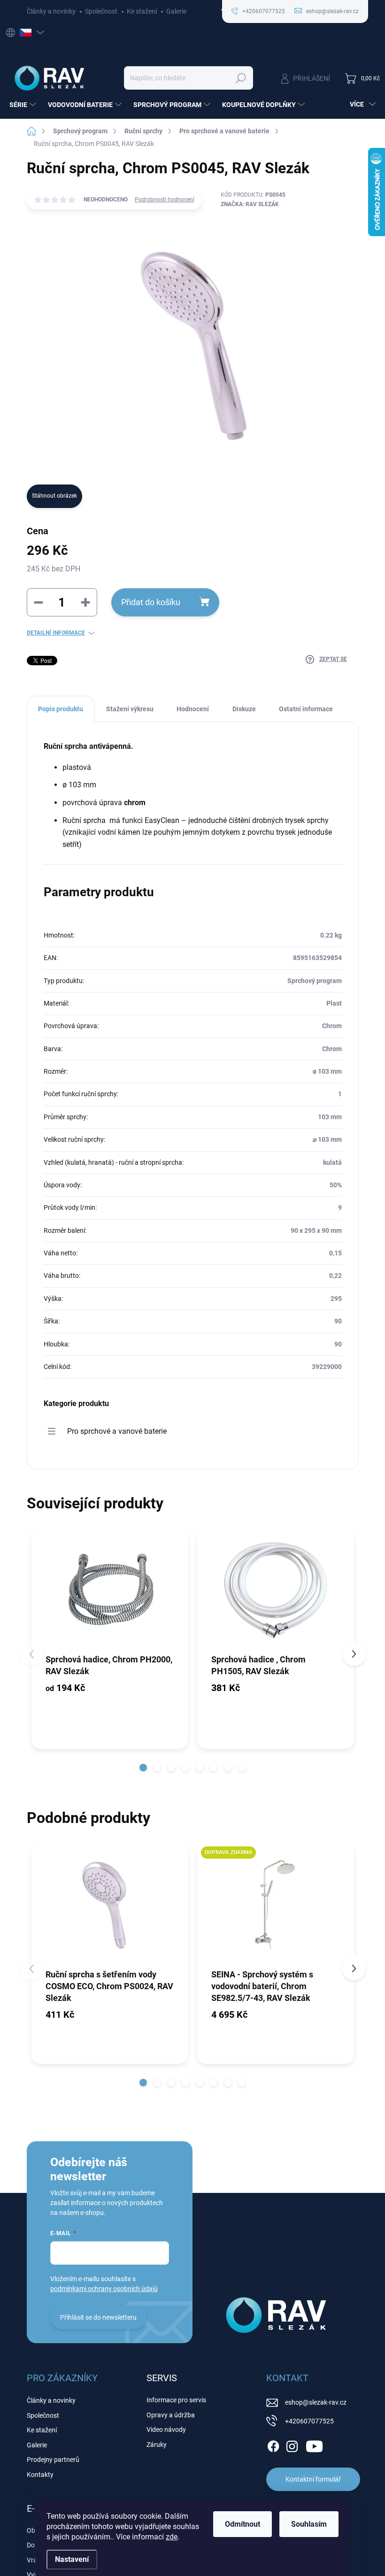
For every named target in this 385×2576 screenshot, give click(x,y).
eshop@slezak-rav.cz (316, 2402)
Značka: (250, 204)
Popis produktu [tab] (61, 709)
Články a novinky (51, 11)
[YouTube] (314, 2445)
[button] (143, 1768)
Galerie (176, 11)
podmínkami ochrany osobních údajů (104, 2289)
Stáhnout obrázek (54, 496)
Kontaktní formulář (313, 2479)
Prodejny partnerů (53, 2460)
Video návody (166, 2430)
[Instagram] (292, 2445)
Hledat (241, 78)
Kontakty (40, 2475)
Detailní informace (56, 633)
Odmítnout (243, 2524)
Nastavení (72, 2559)
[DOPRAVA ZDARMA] (276, 1905)
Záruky (157, 2445)
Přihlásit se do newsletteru (98, 2317)
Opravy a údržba (171, 2415)
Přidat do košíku (151, 602)
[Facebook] (273, 2445)
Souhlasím (309, 2524)
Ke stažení (142, 11)
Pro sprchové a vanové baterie (117, 1431)
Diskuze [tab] (244, 709)
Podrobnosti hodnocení (165, 200)
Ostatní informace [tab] (306, 709)
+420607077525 (309, 2421)
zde (172, 2537)
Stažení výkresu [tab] (130, 709)
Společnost (101, 11)
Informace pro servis (176, 2400)
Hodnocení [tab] (193, 709)
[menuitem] (24, 105)
